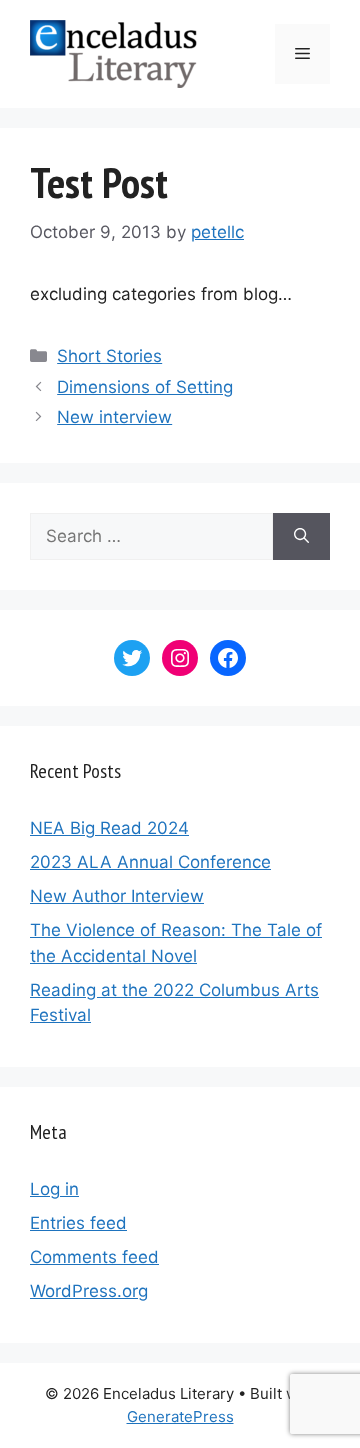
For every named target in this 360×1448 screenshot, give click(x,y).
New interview (114, 417)
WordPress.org (89, 1291)
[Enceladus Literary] (113, 53)
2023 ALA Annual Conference (150, 862)
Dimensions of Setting (145, 387)
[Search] (301, 537)
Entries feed (78, 1223)
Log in (54, 1189)
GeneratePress (180, 1416)
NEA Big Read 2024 (109, 828)
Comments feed (94, 1257)
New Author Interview (117, 896)
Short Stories (109, 356)
